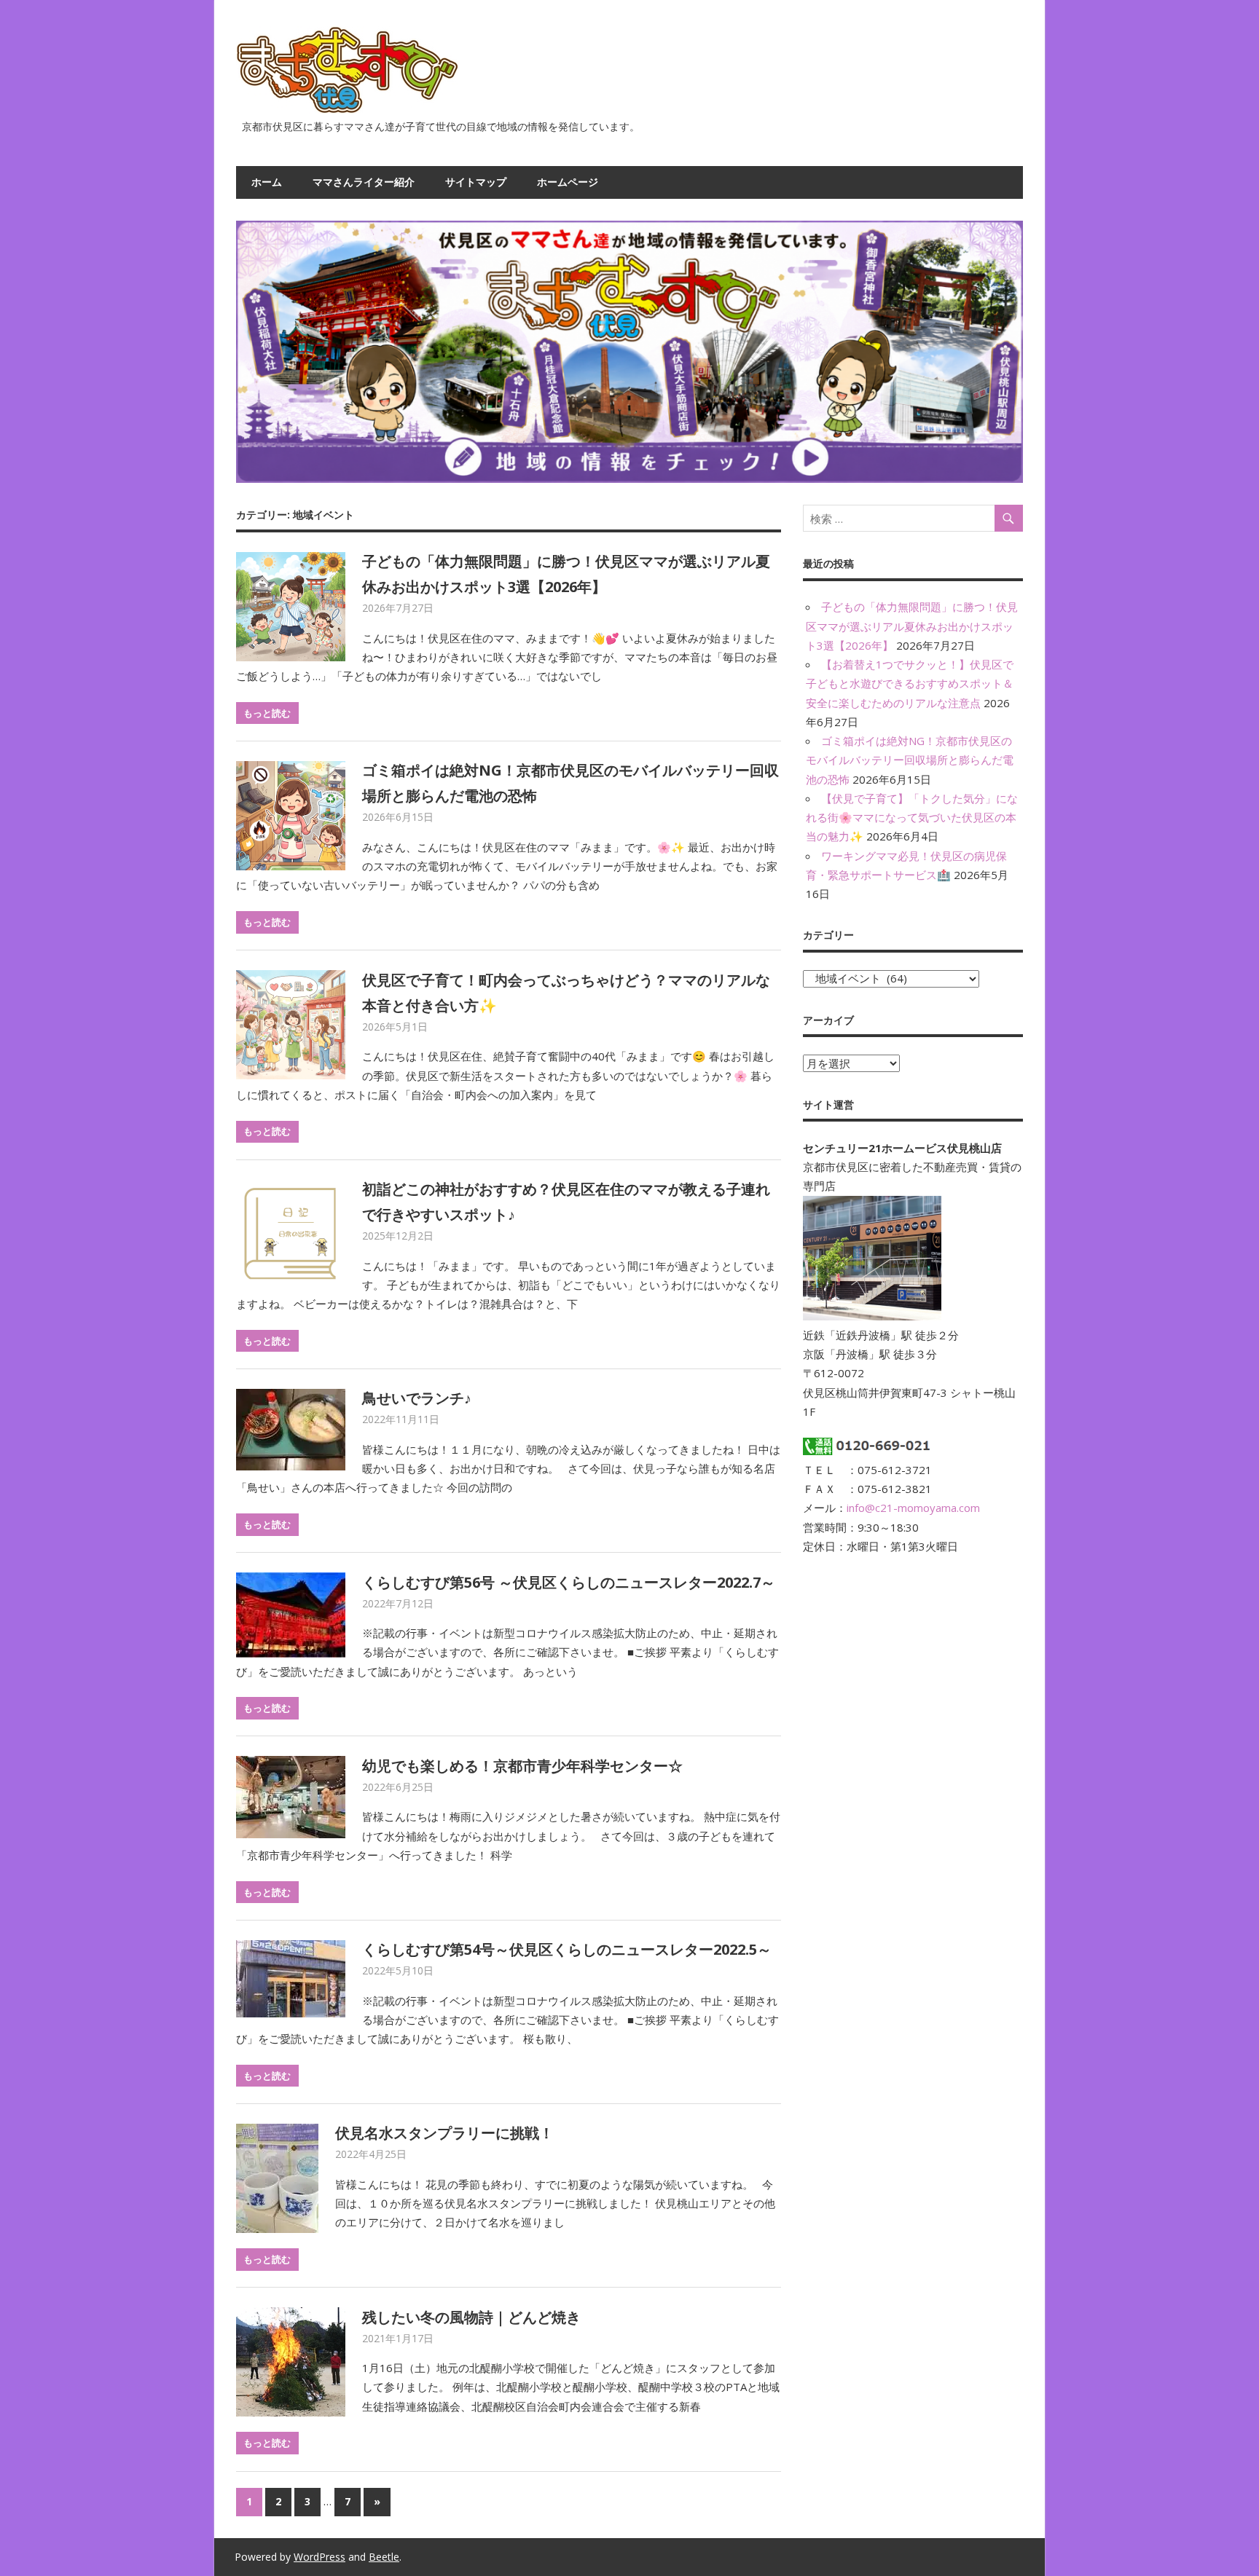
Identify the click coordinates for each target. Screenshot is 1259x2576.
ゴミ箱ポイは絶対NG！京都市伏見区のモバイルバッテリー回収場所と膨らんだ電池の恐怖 (910, 760)
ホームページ (568, 182)
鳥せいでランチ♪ (417, 1398)
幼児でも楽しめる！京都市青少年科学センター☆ (522, 1766)
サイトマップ (476, 182)
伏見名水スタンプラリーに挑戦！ (444, 2133)
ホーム (267, 182)
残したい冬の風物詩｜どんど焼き (471, 2317)
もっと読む (267, 713)
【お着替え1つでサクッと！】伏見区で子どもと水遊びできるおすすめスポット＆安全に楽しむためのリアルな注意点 (910, 684)
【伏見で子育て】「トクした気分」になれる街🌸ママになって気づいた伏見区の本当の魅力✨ (912, 818)
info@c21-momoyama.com (913, 1508)
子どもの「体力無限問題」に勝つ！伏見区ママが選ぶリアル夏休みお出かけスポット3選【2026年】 (912, 626)
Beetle (384, 2557)
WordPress (319, 2557)
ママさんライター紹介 (364, 182)
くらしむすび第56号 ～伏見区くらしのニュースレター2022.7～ (569, 1582)
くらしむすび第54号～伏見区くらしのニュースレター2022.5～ (567, 1949)
